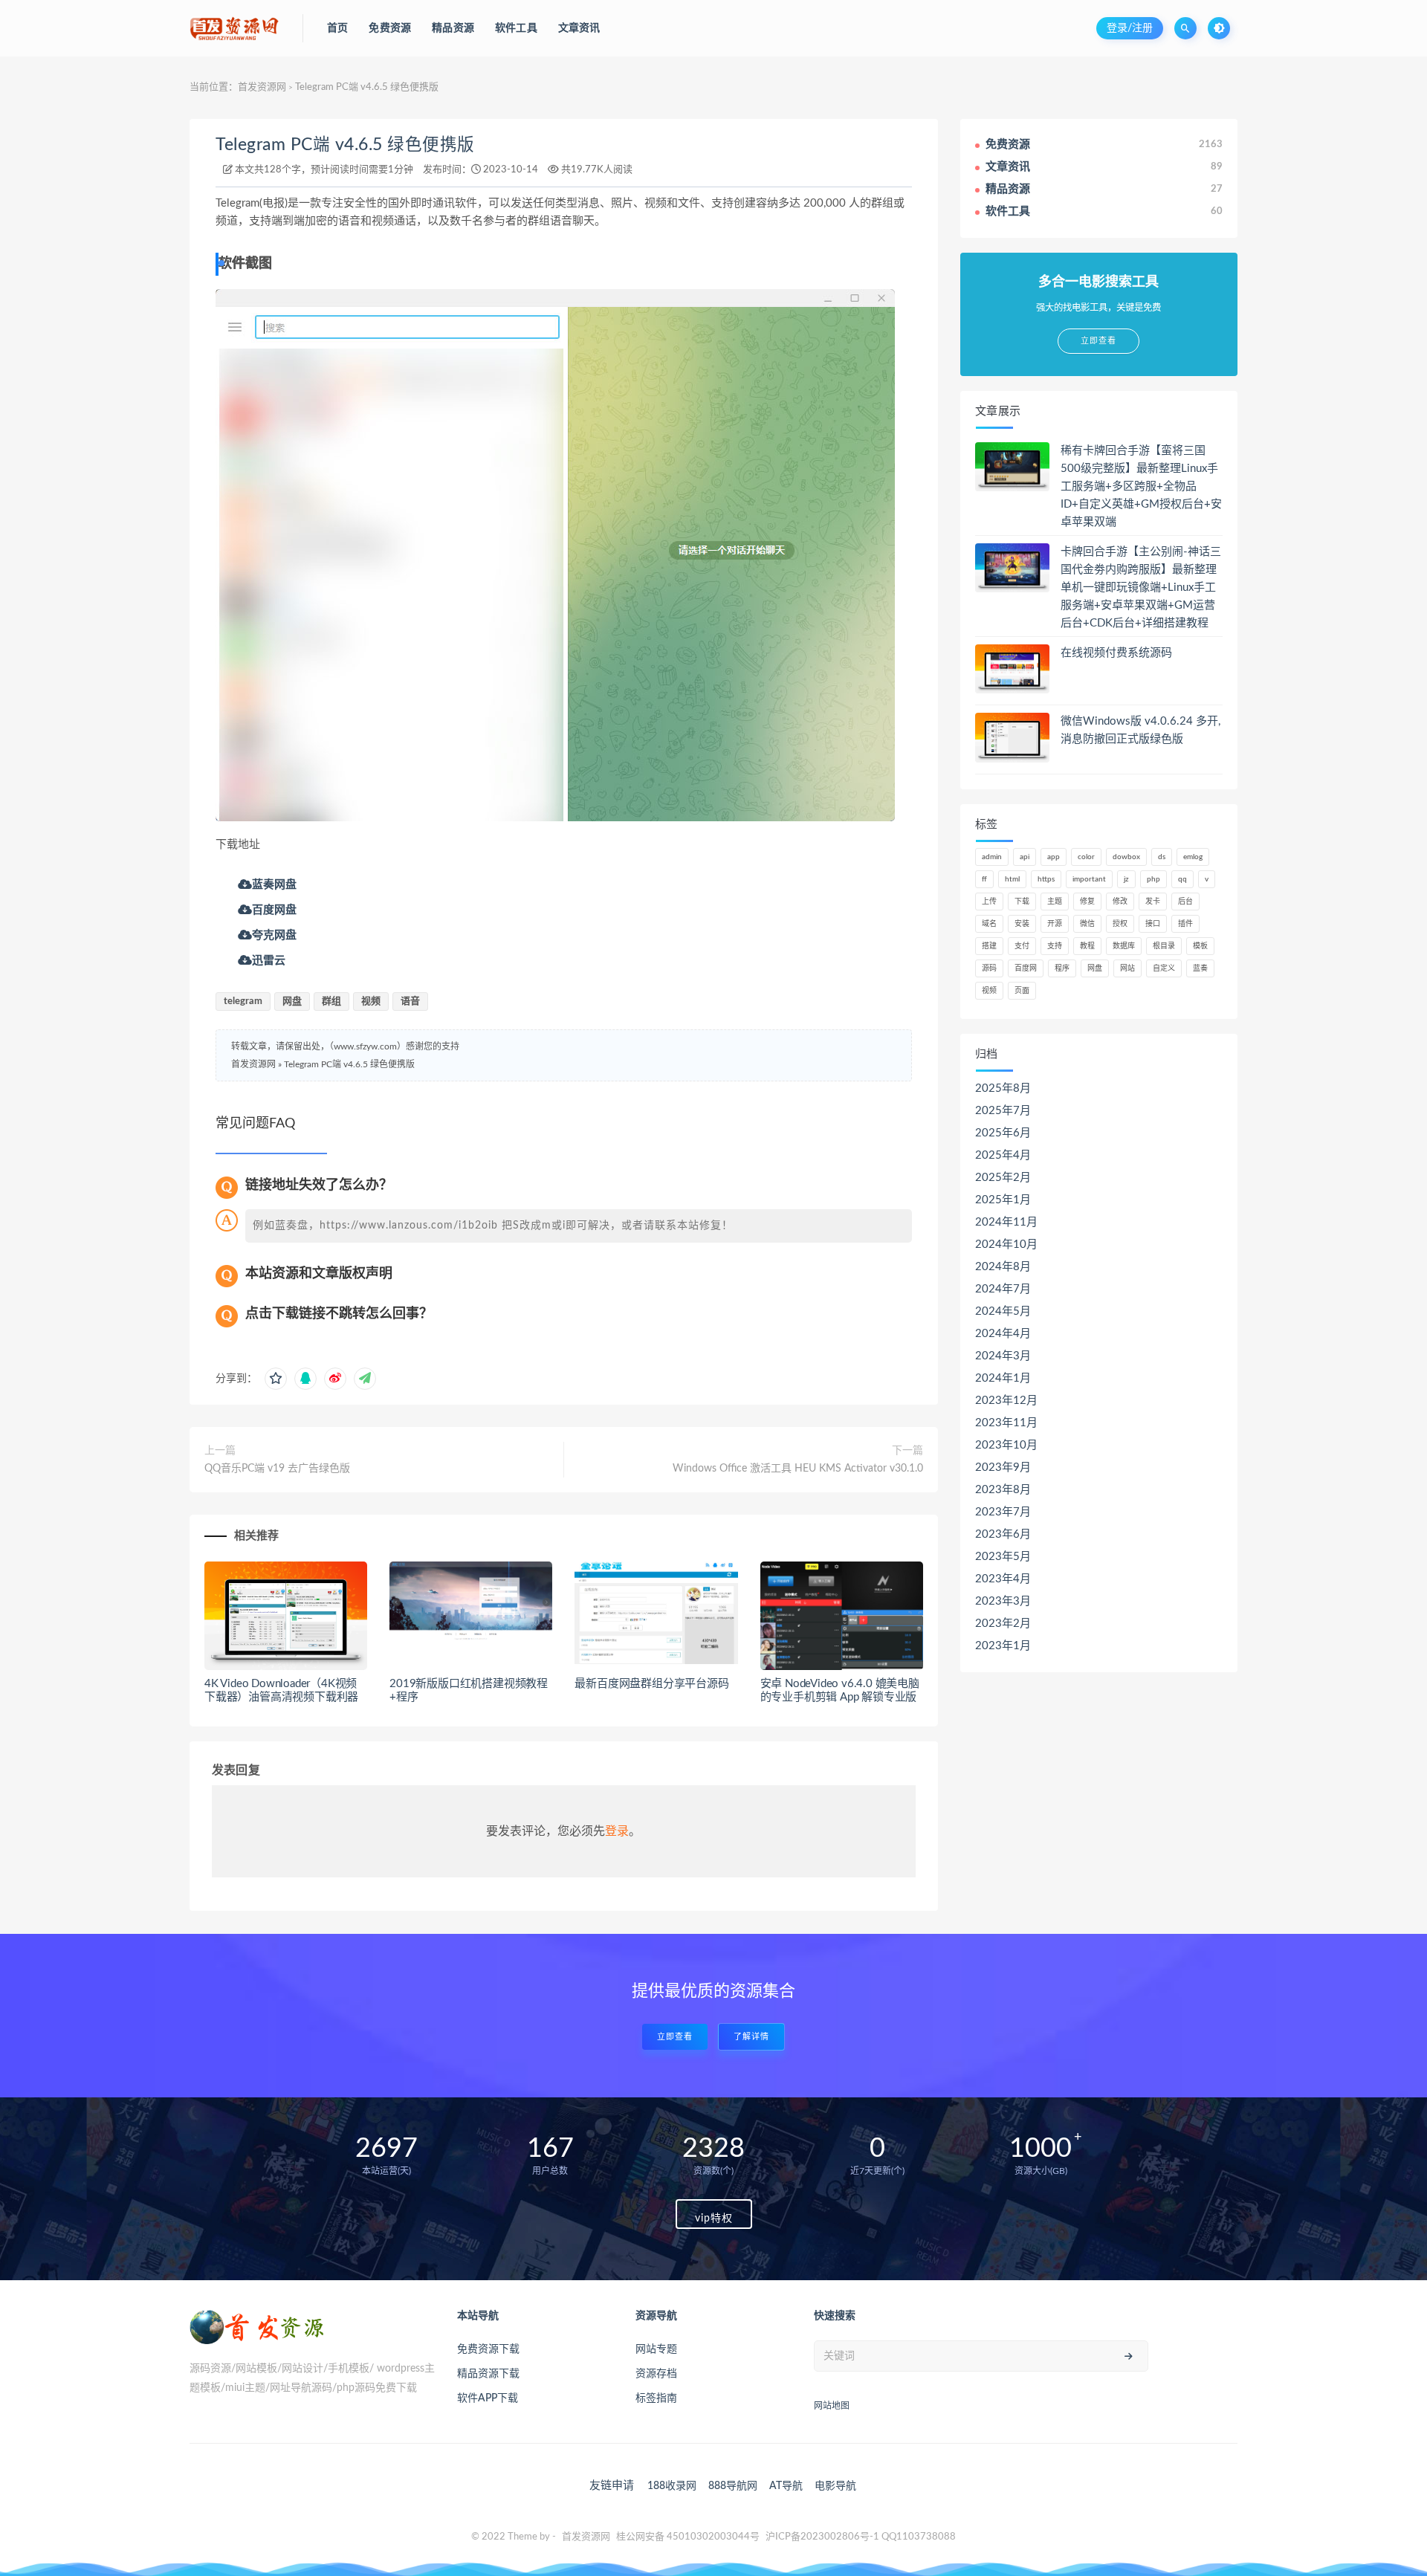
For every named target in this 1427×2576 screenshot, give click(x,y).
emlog (1193, 857)
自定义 (1164, 968)
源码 (989, 968)
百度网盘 (274, 909)
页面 (1022, 991)
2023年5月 (1003, 1557)
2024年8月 (1003, 1267)
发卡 (1153, 902)
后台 (1185, 902)
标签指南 (656, 2398)
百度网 (1026, 968)
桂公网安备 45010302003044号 (688, 2537)
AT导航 (786, 2486)
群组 (331, 1001)
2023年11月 (1006, 1423)
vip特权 (714, 2219)
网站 (1127, 968)
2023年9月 (1003, 1467)
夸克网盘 (274, 935)
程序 (1062, 968)
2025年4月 (1003, 1155)
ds (1162, 857)
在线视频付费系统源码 (1116, 653)
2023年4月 (1003, 1579)
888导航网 (733, 2486)
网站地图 (832, 2406)
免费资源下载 (488, 2349)
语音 (410, 1001)
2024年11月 (1006, 1222)
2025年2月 (1003, 1178)
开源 (1055, 924)
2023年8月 (1003, 1490)
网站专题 (656, 2349)
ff (984, 879)
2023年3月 (1003, 1601)
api (1025, 857)
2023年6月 (1003, 1534)
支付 (1022, 946)
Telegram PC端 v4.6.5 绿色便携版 (345, 145)
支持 (1055, 946)
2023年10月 (1006, 1445)
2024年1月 (1003, 1378)
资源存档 (656, 2374)
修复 (1087, 902)
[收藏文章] (276, 1379)
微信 (1087, 924)
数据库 (1124, 946)
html (1012, 879)
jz (1126, 879)
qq (1182, 879)
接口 (1153, 924)
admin (992, 857)
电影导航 (835, 2486)
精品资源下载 (488, 2374)
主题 (1055, 902)
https (1046, 879)
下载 (1022, 902)
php (1153, 879)
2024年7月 (1003, 1289)
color (1086, 857)
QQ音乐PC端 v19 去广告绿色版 (277, 1469)
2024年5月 (1003, 1311)
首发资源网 (262, 87)
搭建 (989, 946)
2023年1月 (1003, 1646)
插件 (1185, 924)
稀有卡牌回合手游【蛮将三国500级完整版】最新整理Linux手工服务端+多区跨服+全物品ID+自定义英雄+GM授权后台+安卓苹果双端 (1141, 486)
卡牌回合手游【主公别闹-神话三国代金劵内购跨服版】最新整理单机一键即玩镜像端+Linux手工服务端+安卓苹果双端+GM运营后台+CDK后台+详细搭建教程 (1141, 588)
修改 (1120, 902)
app (1054, 857)
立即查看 (675, 2037)
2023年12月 (1006, 1401)
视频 (371, 1001)
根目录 (1164, 946)
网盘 (292, 1001)
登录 (617, 1831)
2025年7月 (1003, 1111)
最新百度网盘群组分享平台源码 (651, 1684)
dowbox (1126, 857)
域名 (989, 924)
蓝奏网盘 (274, 884)
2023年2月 (1003, 1624)
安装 (1022, 924)
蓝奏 (1200, 968)
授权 (1120, 924)
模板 (1200, 946)
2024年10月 (1006, 1245)
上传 (989, 902)
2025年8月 (1003, 1088)
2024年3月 (1003, 1356)
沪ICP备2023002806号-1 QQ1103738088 (861, 2537)
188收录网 (672, 2486)
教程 (1087, 946)
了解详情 (751, 2037)
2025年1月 (1003, 1200)
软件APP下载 (488, 2398)
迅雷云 (269, 960)
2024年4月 (1003, 1334)
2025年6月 (1003, 1133)
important (1089, 879)
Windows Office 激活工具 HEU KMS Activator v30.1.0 (798, 1469)
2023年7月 (1003, 1512)
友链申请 (612, 2486)
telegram (243, 1001)
